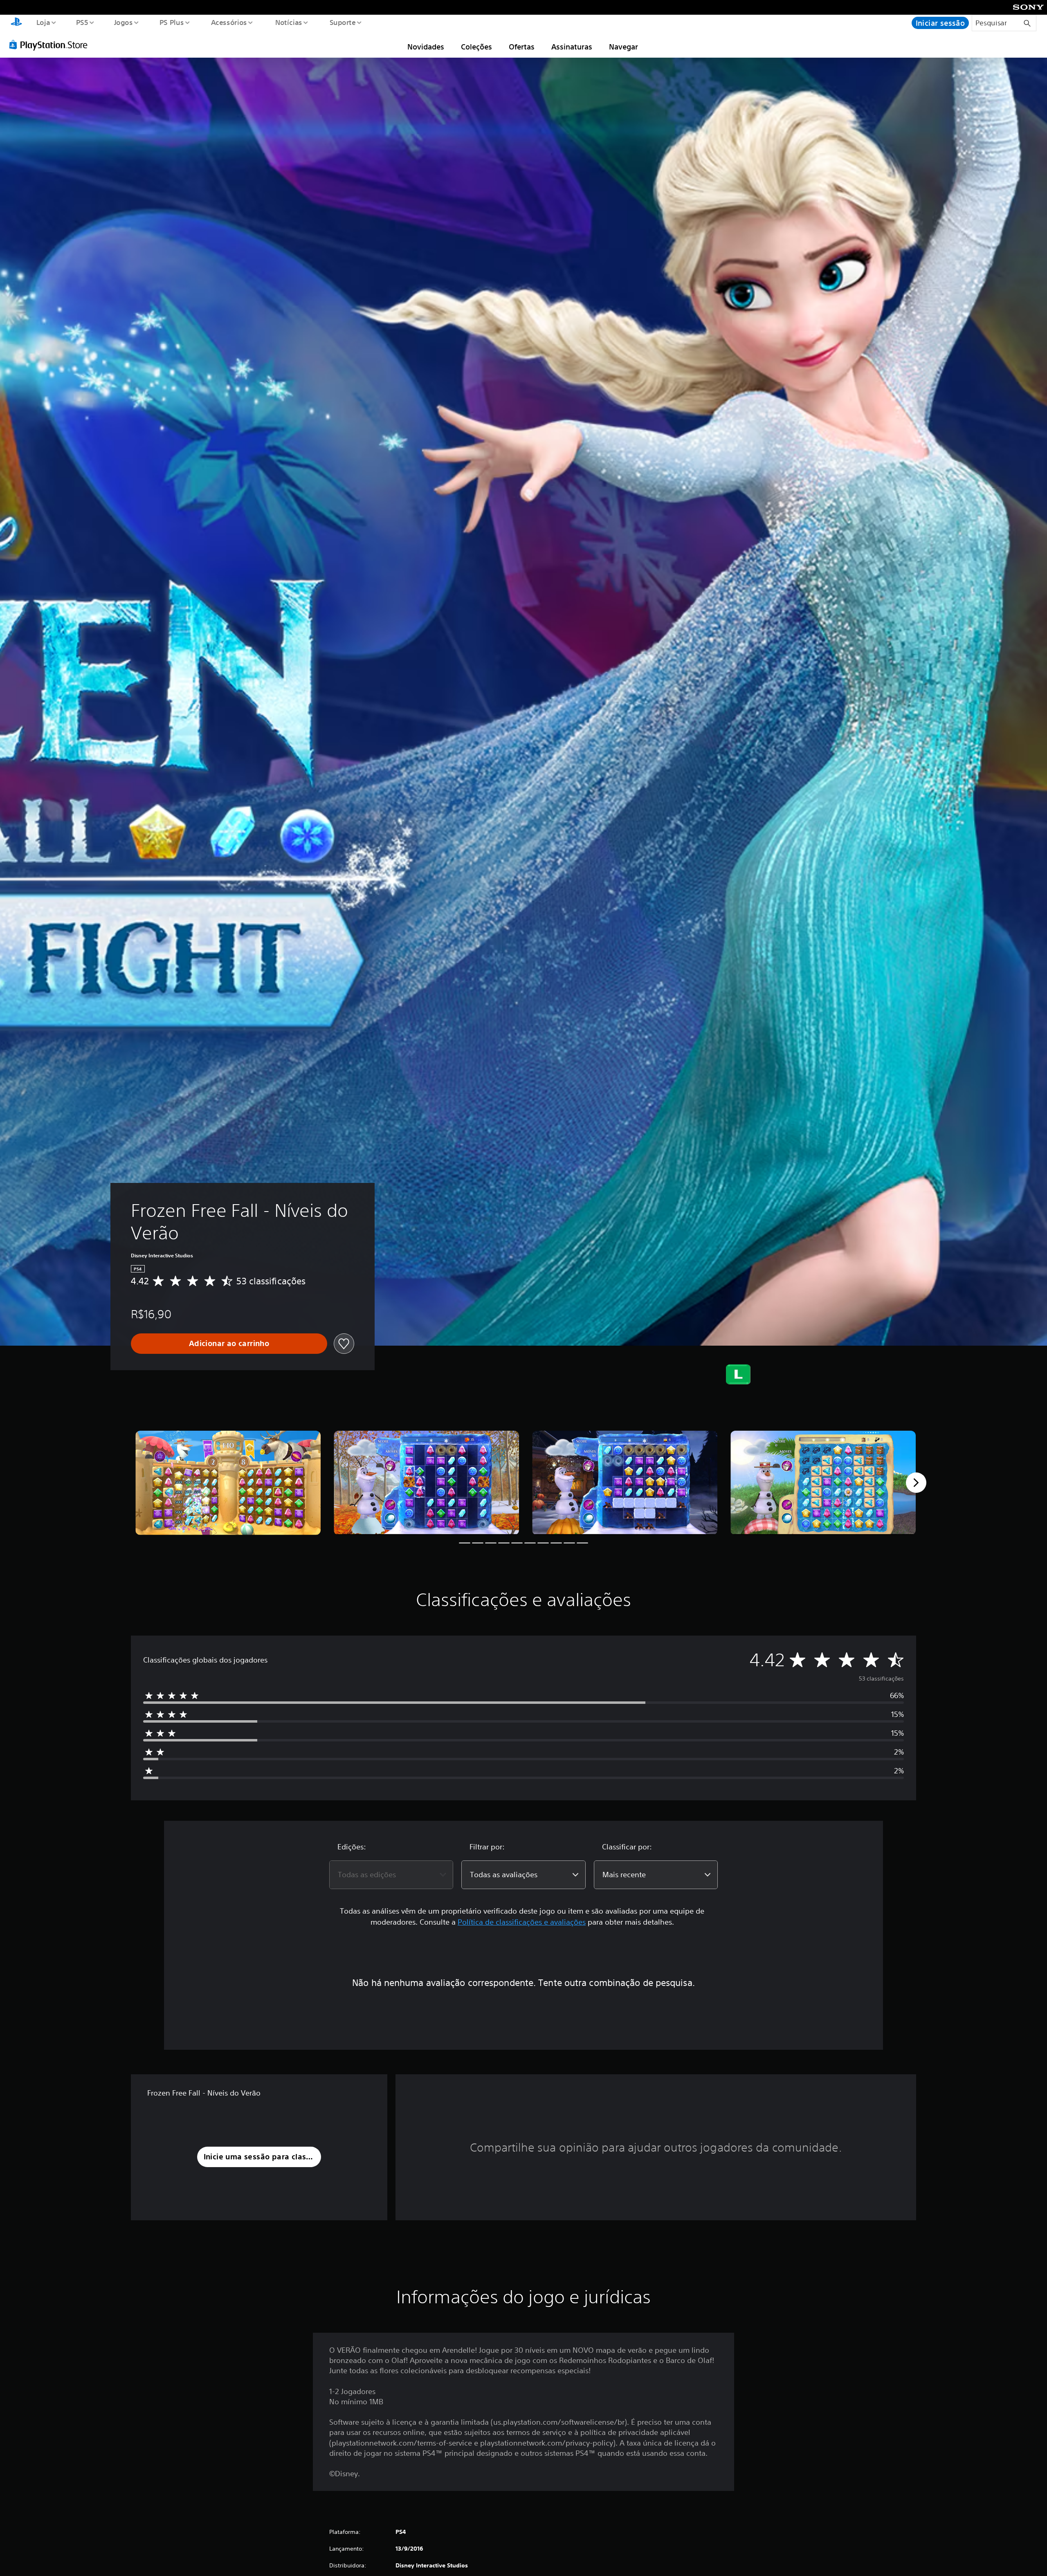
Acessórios (229, 22)
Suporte (343, 22)
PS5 (82, 22)
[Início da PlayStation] (16, 23)
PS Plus (172, 22)
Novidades (426, 47)
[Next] (916, 1483)
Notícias (289, 22)
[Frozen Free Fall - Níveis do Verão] (228, 1483)
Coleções (476, 47)
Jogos (124, 22)
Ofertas (522, 47)
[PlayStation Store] (51, 45)
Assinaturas (572, 47)
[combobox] (391, 1875)
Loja (43, 22)
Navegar (623, 47)
